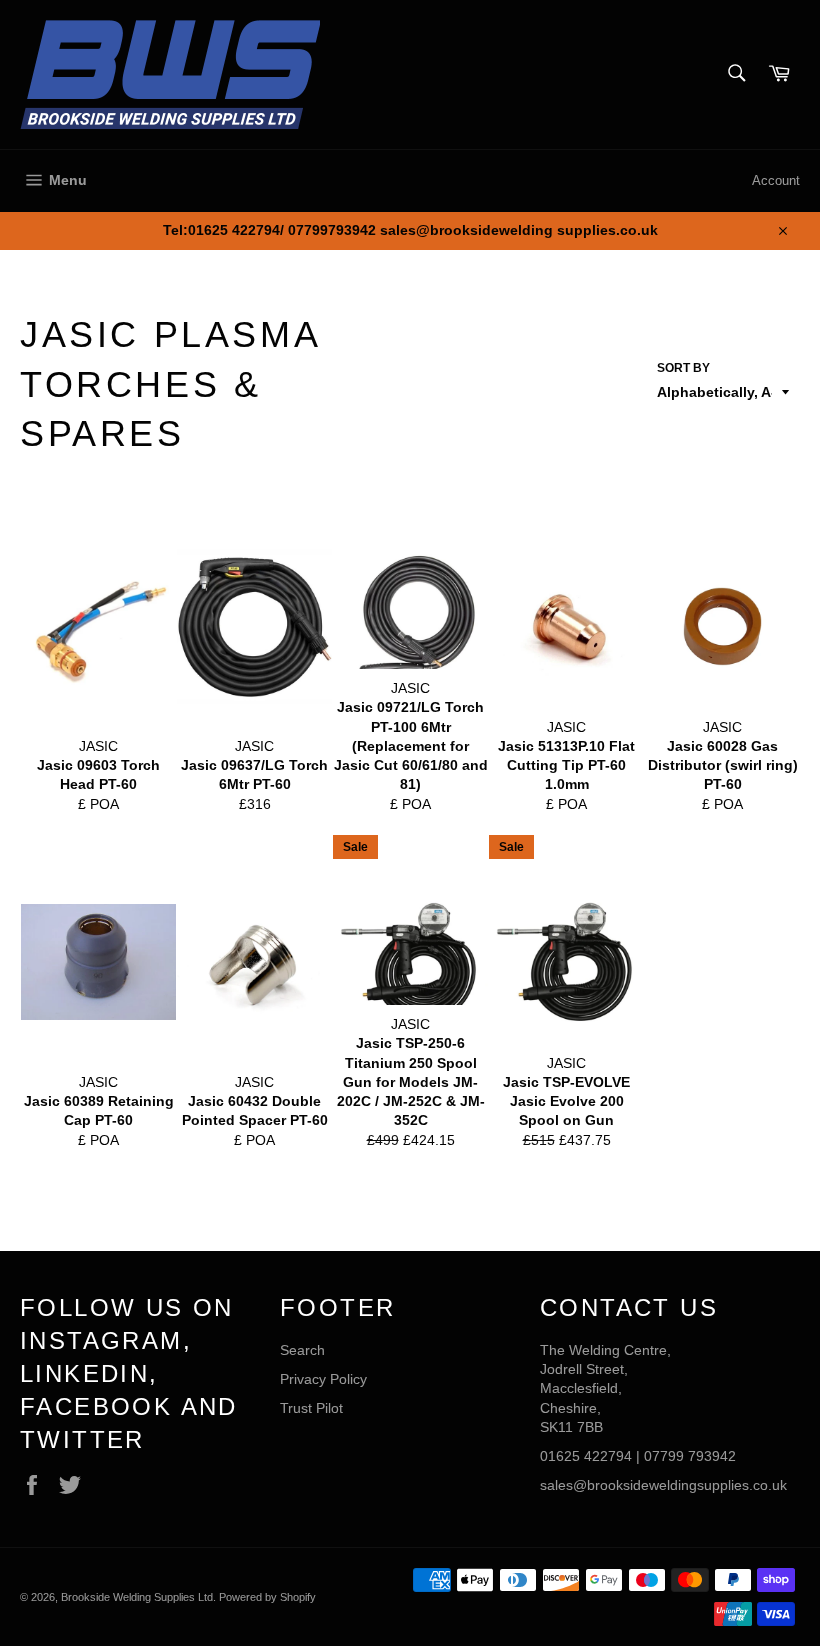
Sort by (683, 368)
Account (776, 180)
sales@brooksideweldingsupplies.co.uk (663, 1485)
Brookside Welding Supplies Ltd (137, 1597)
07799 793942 (690, 1456)
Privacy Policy (323, 1379)
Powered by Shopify (267, 1597)
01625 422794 (586, 1456)
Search (302, 1350)
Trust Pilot (311, 1408)
